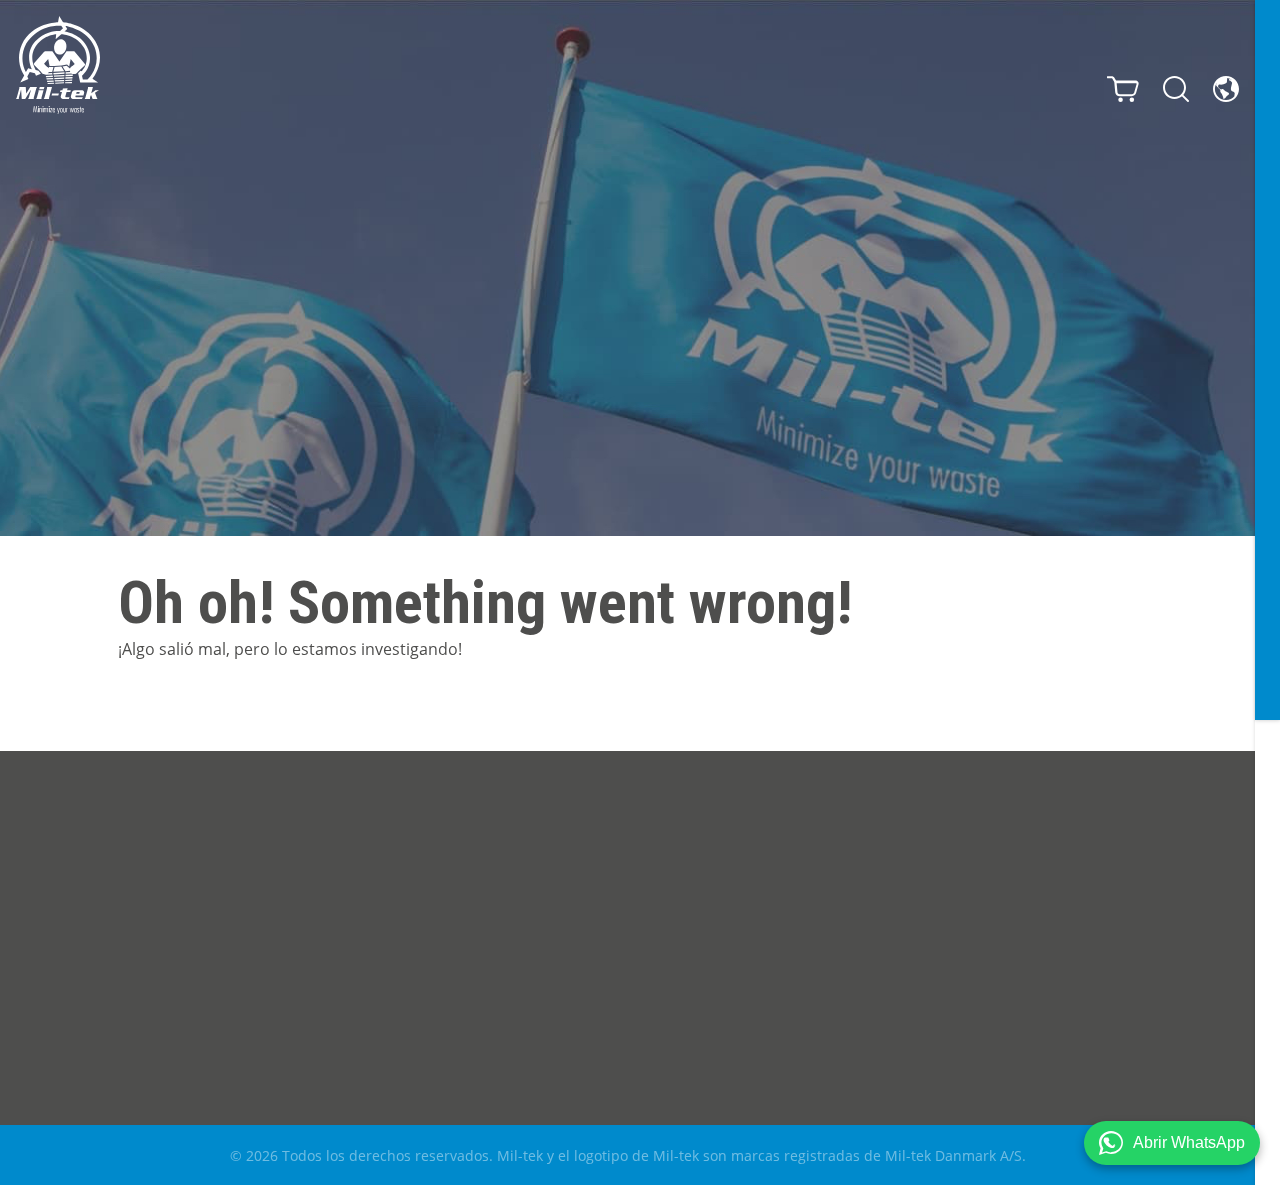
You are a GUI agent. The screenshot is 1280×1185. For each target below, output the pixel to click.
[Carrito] (1123, 89)
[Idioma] (1226, 89)
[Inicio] (58, 65)
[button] (1172, 1143)
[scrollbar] (1267, 592)
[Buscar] (1176, 89)
